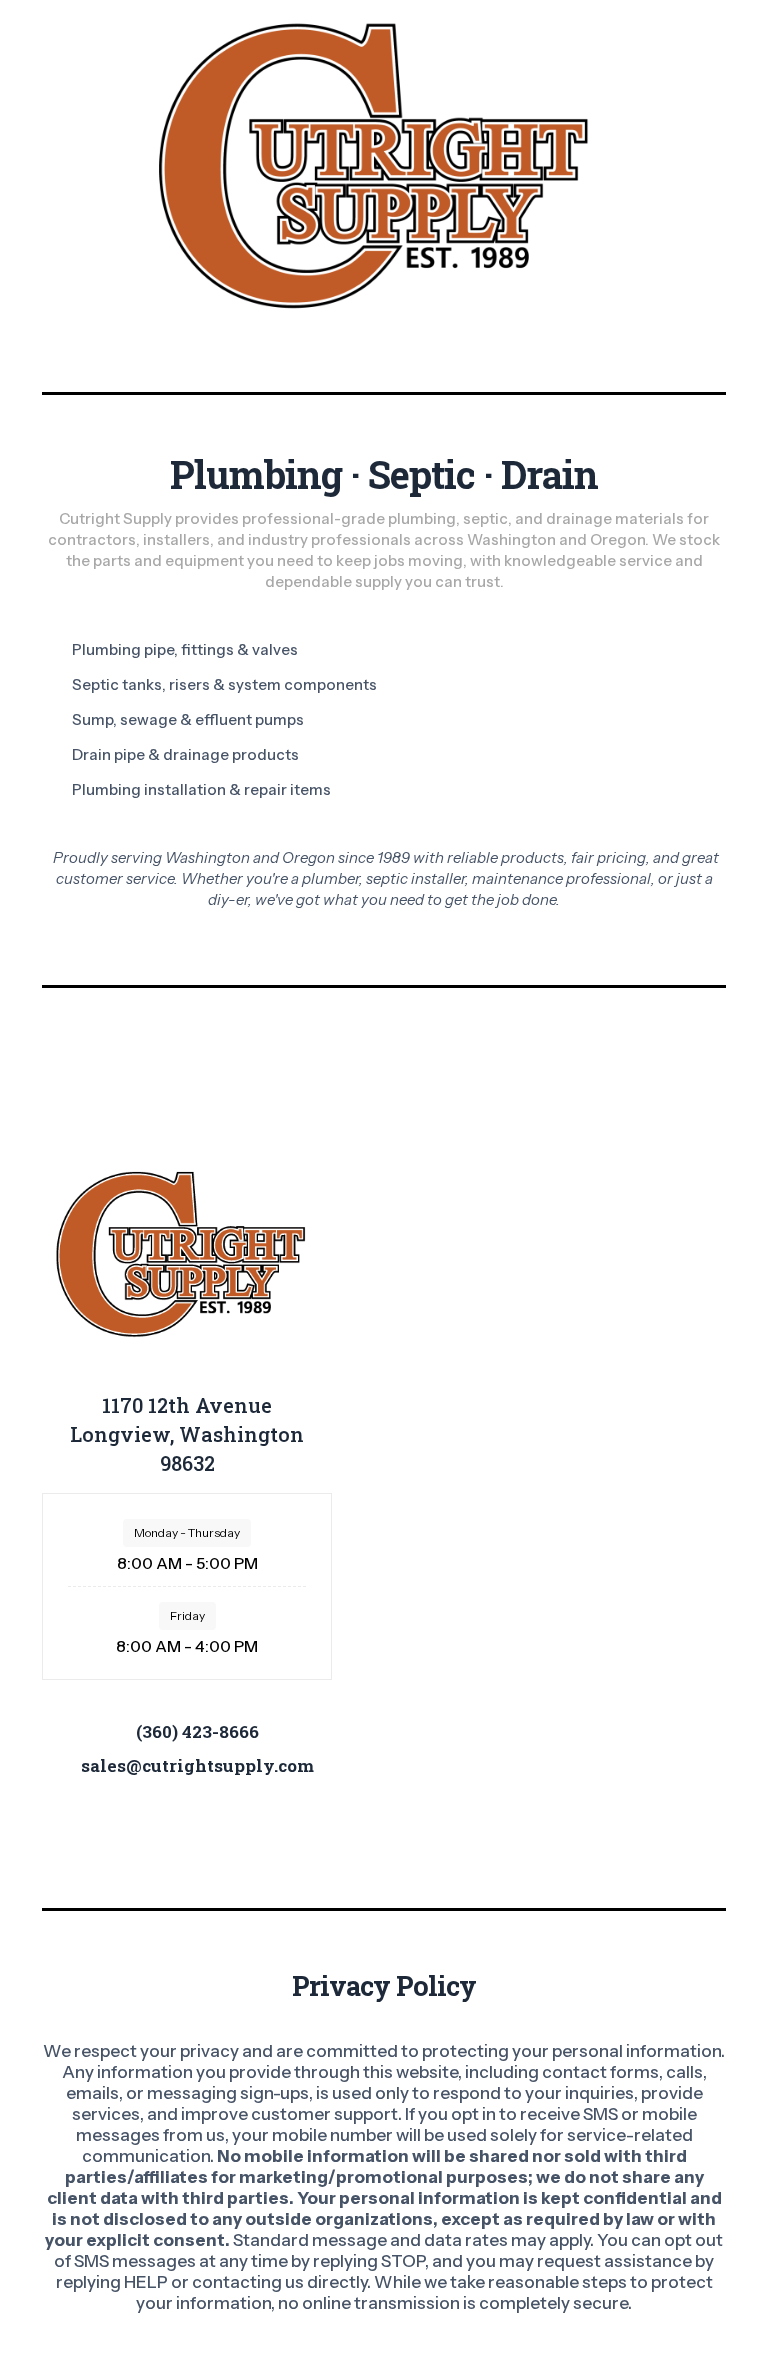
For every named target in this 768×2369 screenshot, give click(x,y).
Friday (187, 1615)
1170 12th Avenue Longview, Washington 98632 (187, 1434)
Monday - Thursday (187, 1532)
